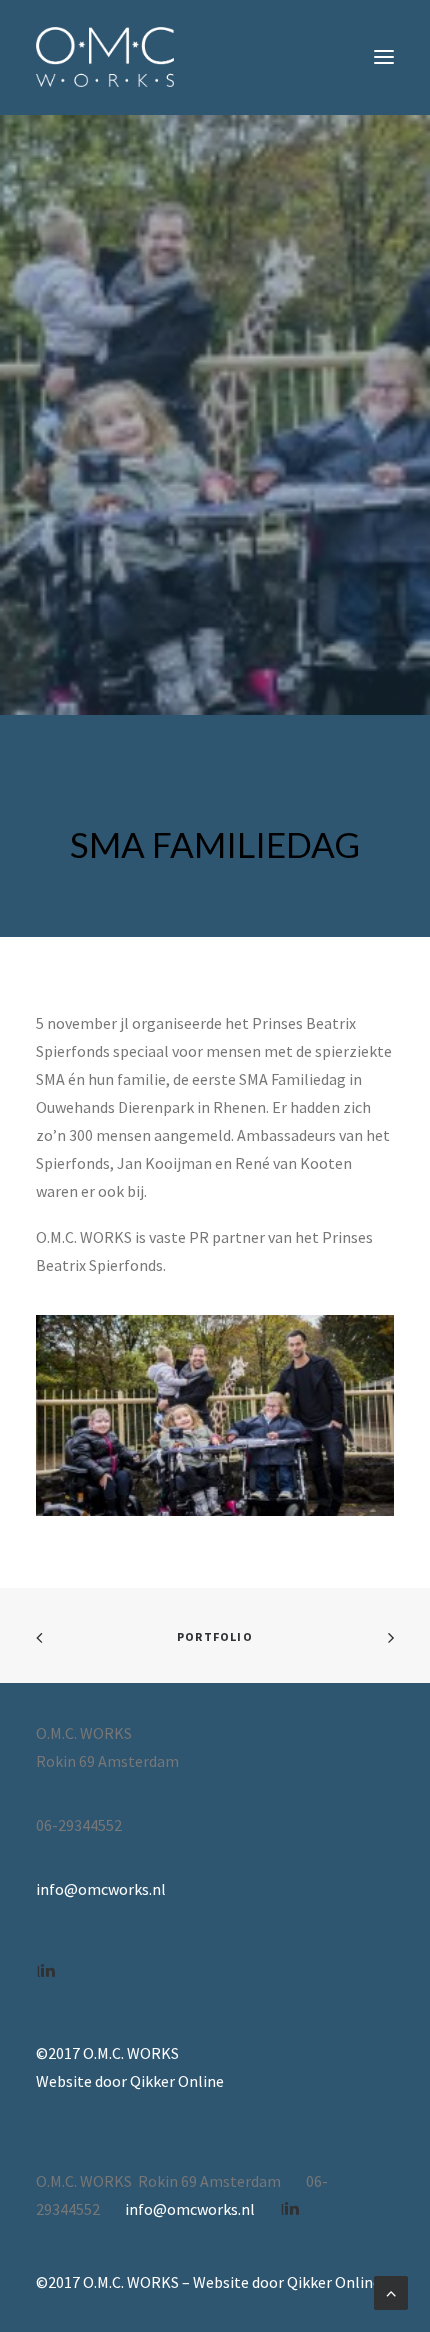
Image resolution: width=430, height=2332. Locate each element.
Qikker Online (177, 2081)
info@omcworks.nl (101, 1889)
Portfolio (215, 1636)
